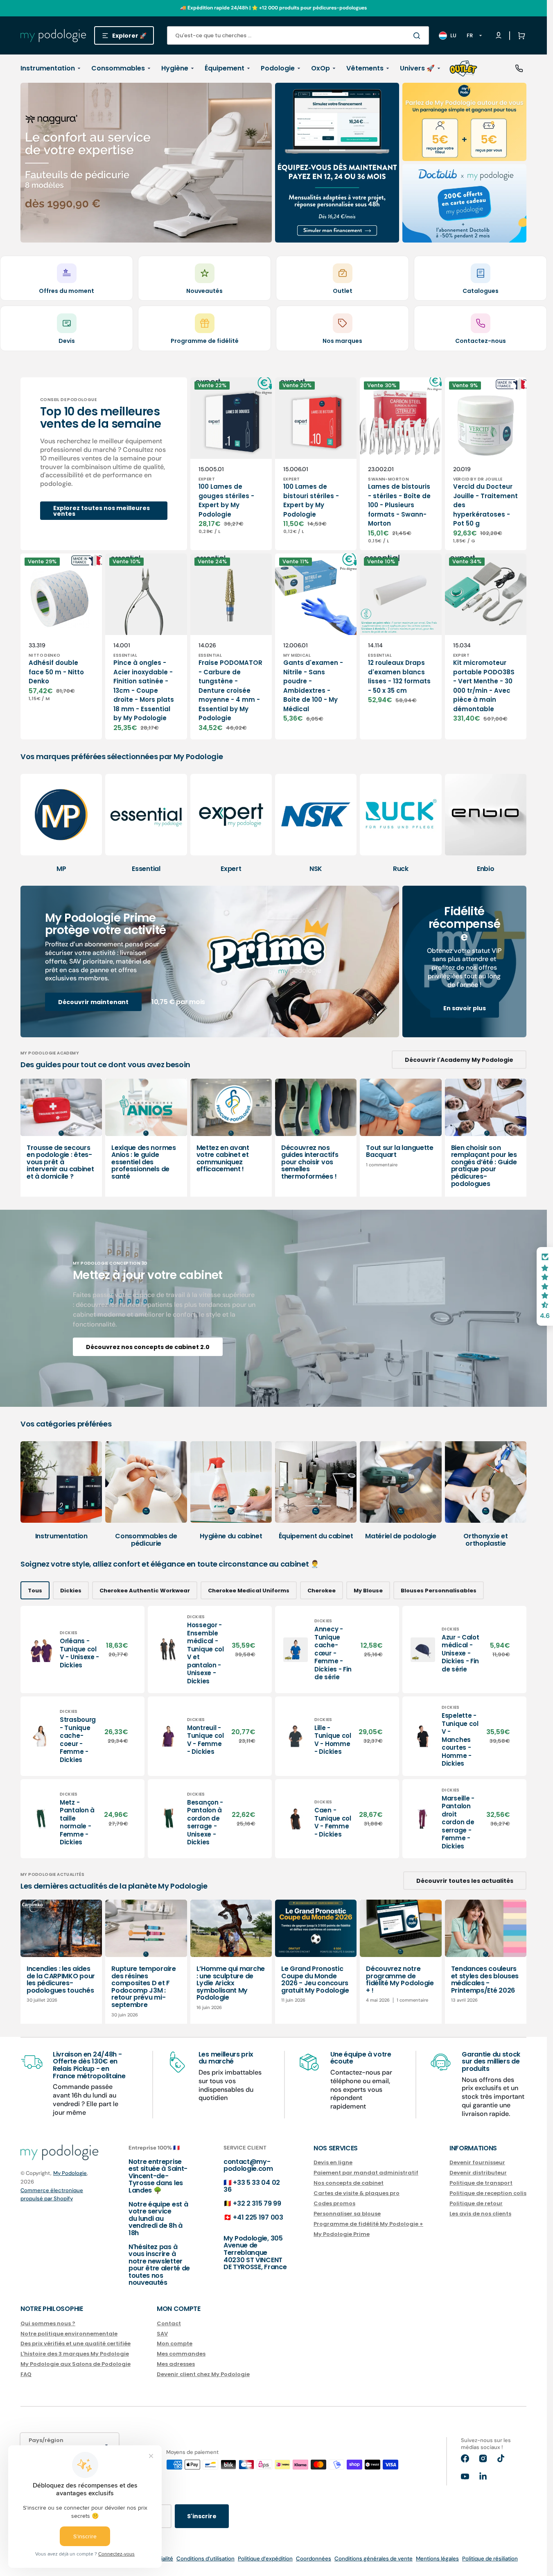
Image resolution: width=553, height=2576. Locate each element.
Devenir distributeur (478, 2173)
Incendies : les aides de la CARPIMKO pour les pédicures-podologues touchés (61, 1980)
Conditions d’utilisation (205, 2559)
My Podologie (70, 2173)
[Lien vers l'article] (61, 1138)
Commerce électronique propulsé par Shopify (52, 2194)
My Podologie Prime (342, 2234)
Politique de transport (481, 2183)
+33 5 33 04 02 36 (252, 2186)
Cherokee (322, 1591)
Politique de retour (476, 2203)
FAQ (26, 2374)
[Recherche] (418, 36)
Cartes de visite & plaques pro (357, 2193)
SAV (162, 2334)
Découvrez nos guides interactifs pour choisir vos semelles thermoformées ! (310, 1162)
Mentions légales (437, 2559)
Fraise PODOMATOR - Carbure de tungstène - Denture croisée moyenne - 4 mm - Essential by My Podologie (230, 690)
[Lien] (146, 163)
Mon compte (175, 2344)
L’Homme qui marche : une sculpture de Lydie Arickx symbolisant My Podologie (231, 1983)
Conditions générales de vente (374, 2559)
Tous (35, 1591)
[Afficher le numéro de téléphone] (519, 68)
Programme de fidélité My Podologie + (368, 2224)
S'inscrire (202, 2516)
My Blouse (368, 1591)
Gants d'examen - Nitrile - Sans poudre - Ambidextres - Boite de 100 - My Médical (313, 686)
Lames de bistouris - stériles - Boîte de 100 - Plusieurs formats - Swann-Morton (399, 505)
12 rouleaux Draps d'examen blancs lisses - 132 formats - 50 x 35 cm (399, 677)
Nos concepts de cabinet (349, 2183)
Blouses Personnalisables (439, 1591)
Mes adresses (176, 2364)
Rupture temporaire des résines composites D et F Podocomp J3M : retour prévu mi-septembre (143, 1987)
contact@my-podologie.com (248, 2165)
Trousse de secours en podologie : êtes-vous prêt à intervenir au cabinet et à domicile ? (60, 1162)
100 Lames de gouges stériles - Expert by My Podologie (226, 500)
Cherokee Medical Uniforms (249, 1591)
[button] (520, 36)
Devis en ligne (333, 2163)
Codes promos (334, 2203)
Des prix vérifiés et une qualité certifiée (76, 2344)
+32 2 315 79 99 (257, 2203)
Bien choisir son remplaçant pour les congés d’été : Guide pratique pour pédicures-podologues (484, 1166)
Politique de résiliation (490, 2559)
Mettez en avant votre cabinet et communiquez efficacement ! (223, 1159)
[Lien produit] (231, 464)
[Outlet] (463, 68)
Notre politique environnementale (69, 2334)
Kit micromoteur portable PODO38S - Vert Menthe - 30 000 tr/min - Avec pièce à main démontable (484, 686)
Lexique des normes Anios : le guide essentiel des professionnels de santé (143, 1162)
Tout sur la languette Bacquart (400, 1151)
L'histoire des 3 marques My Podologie (75, 2354)
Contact (169, 2324)
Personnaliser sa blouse (347, 2214)
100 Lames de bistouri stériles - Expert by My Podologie (311, 500)
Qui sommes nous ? (48, 2324)
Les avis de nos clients (480, 2214)
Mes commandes (181, 2354)
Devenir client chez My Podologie (203, 2374)
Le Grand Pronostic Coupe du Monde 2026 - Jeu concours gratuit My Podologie (315, 1980)
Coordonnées (314, 2559)
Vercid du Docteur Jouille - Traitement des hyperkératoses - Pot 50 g (485, 505)
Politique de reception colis (488, 2193)
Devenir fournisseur (477, 2163)
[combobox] (298, 35)
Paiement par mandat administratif (366, 2173)
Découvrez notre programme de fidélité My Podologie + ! (400, 1980)
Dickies (71, 1591)
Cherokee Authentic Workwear (145, 1591)
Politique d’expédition (265, 2559)
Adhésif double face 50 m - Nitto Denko (56, 672)
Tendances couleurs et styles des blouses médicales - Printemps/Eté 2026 (485, 1980)
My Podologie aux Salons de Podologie (76, 2364)
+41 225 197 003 (258, 2217)
